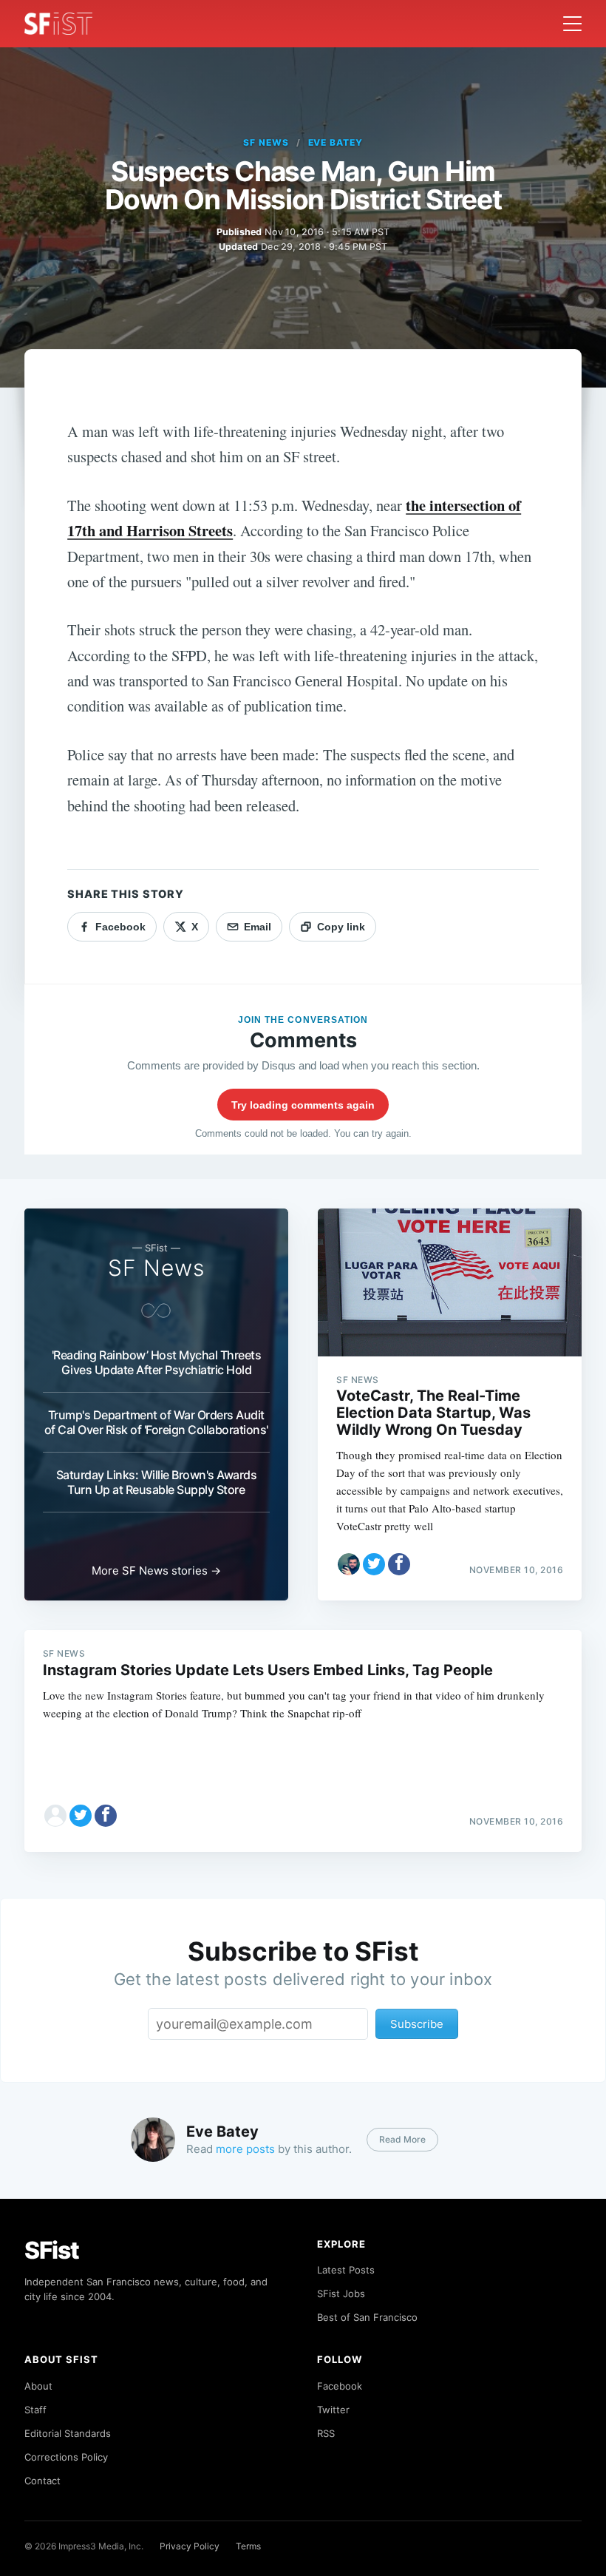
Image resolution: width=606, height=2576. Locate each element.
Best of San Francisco (367, 2317)
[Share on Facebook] (399, 1564)
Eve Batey (336, 142)
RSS (326, 2433)
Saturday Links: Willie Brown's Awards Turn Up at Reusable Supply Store (157, 1482)
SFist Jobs (341, 2293)
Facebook (340, 2386)
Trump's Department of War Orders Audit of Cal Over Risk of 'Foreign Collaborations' (156, 1422)
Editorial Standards (68, 2433)
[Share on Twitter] (374, 1564)
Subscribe (417, 2024)
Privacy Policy (190, 2546)
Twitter (333, 2410)
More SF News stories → (156, 1571)
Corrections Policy (66, 2457)
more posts (245, 2149)
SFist (52, 2250)
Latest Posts (346, 2270)
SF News (266, 142)
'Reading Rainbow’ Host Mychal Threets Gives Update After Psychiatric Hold (157, 1362)
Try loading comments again (303, 1105)
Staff (35, 2410)
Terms (248, 2546)
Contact (42, 2481)
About (38, 2386)
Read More (402, 2139)
